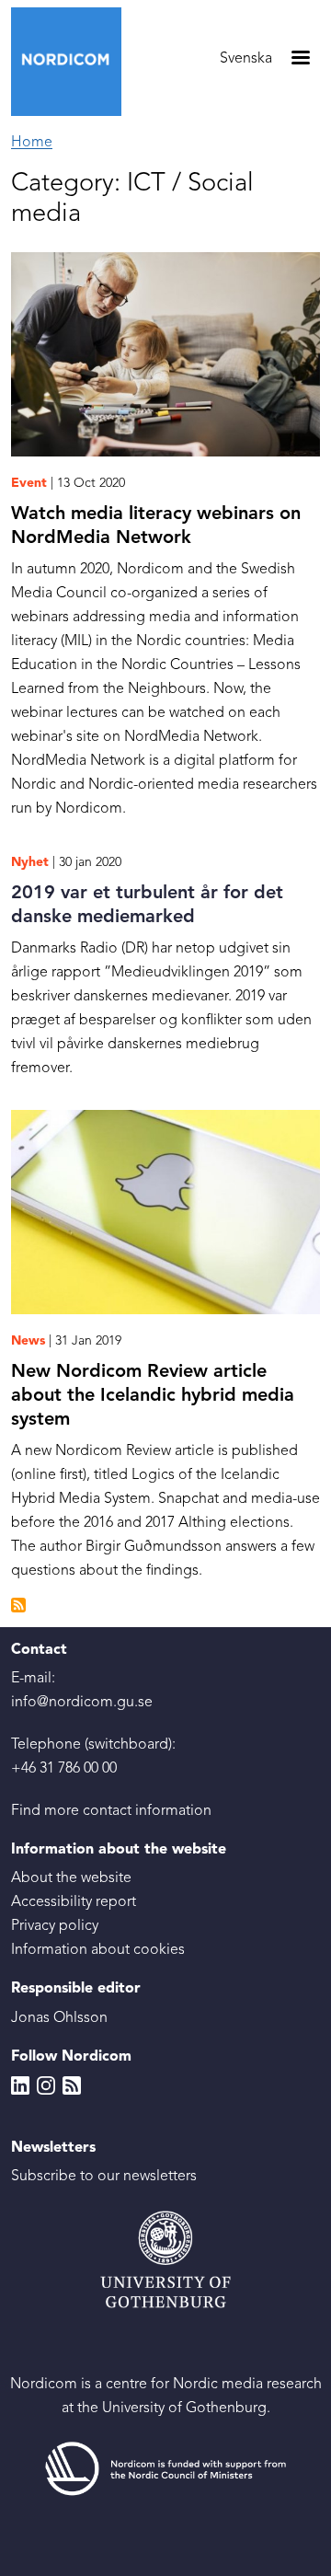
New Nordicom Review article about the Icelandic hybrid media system (153, 1396)
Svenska (246, 59)
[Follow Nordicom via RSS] (72, 2085)
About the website (71, 1878)
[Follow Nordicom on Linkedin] (20, 2085)
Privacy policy (55, 1926)
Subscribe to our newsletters (104, 2177)
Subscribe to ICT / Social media (18, 1605)
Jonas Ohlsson (59, 2018)
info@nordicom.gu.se (82, 1703)
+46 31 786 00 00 (64, 1769)
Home (32, 143)
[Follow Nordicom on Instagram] (46, 2085)
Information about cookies (98, 1950)
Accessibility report (74, 1902)
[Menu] (300, 59)
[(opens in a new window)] (165, 2469)
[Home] (74, 62)
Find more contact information (111, 1811)
